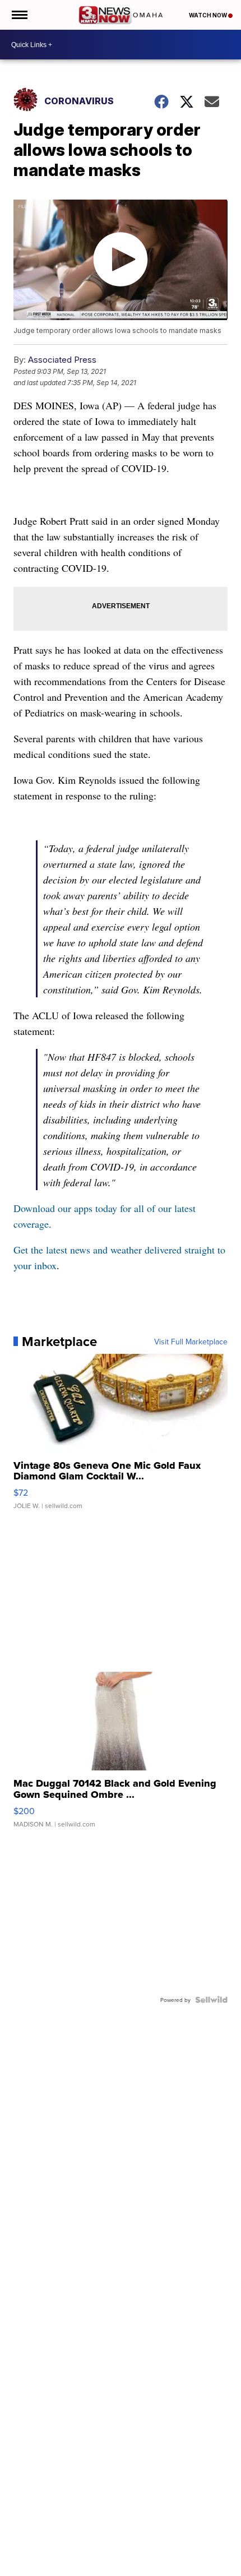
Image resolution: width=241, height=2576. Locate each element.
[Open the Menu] (19, 15)
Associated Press (62, 360)
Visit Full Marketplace (191, 1342)
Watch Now (208, 15)
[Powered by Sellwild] (211, 2000)
